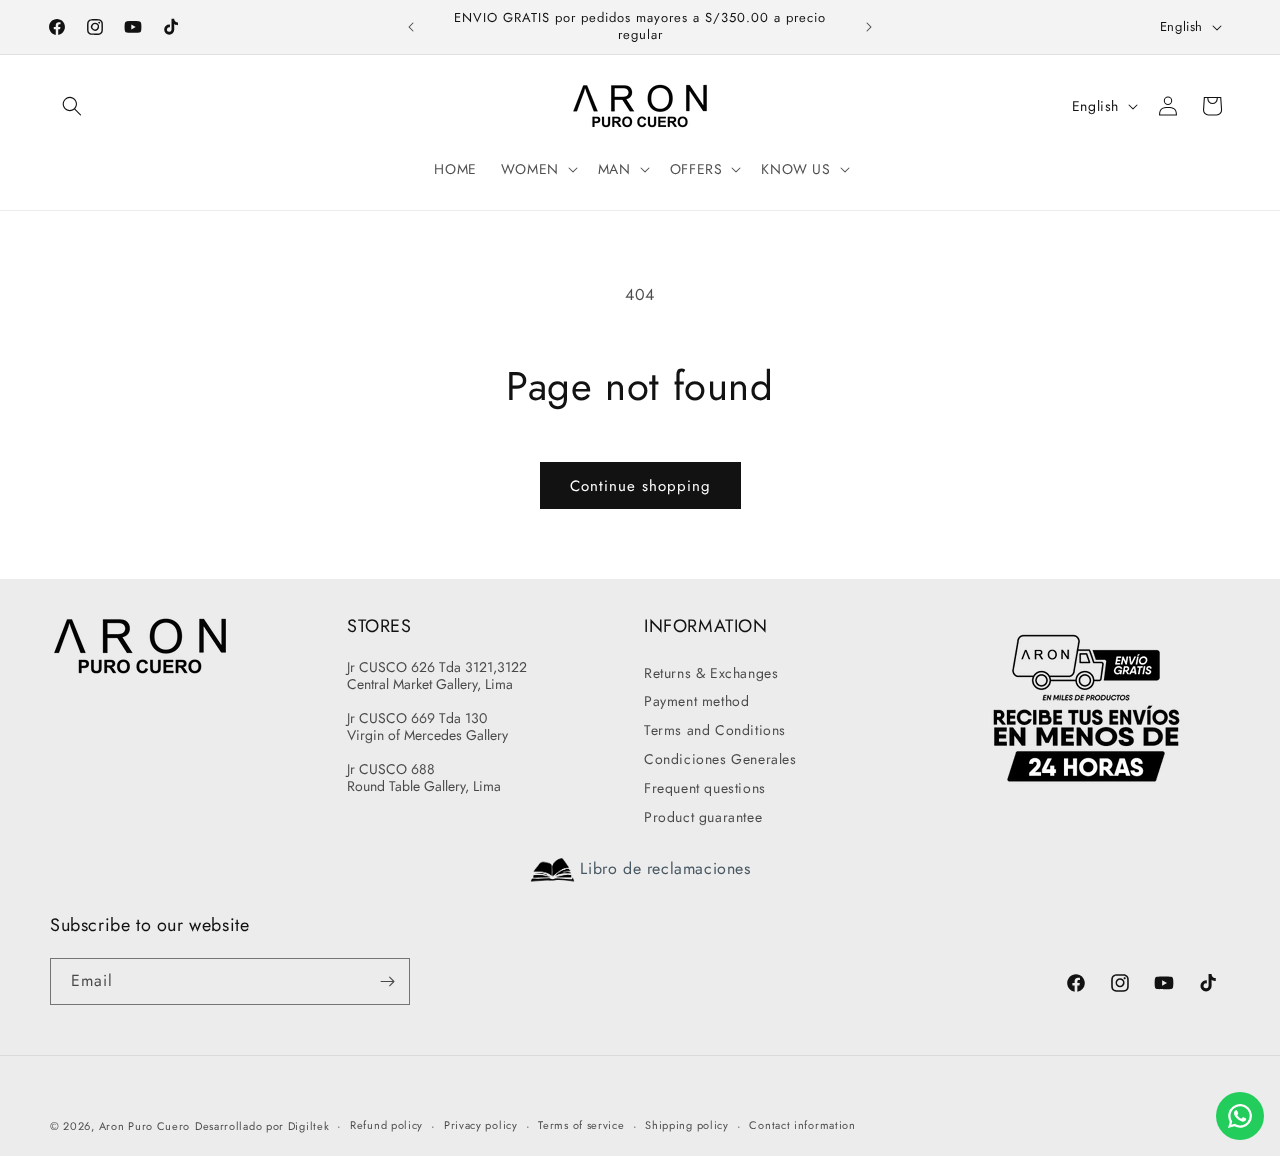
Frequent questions (705, 788)
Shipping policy (687, 1125)
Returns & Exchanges (711, 673)
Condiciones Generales (720, 759)
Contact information (802, 1125)
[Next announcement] (869, 27)
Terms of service (581, 1125)
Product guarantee (703, 817)
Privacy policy (481, 1125)
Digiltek (309, 1126)
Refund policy (386, 1125)
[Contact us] (1240, 1116)
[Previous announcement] (411, 27)
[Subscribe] (387, 981)
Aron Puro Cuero (145, 1126)
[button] (72, 106)
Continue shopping (640, 486)
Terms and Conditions (715, 730)
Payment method (696, 701)
